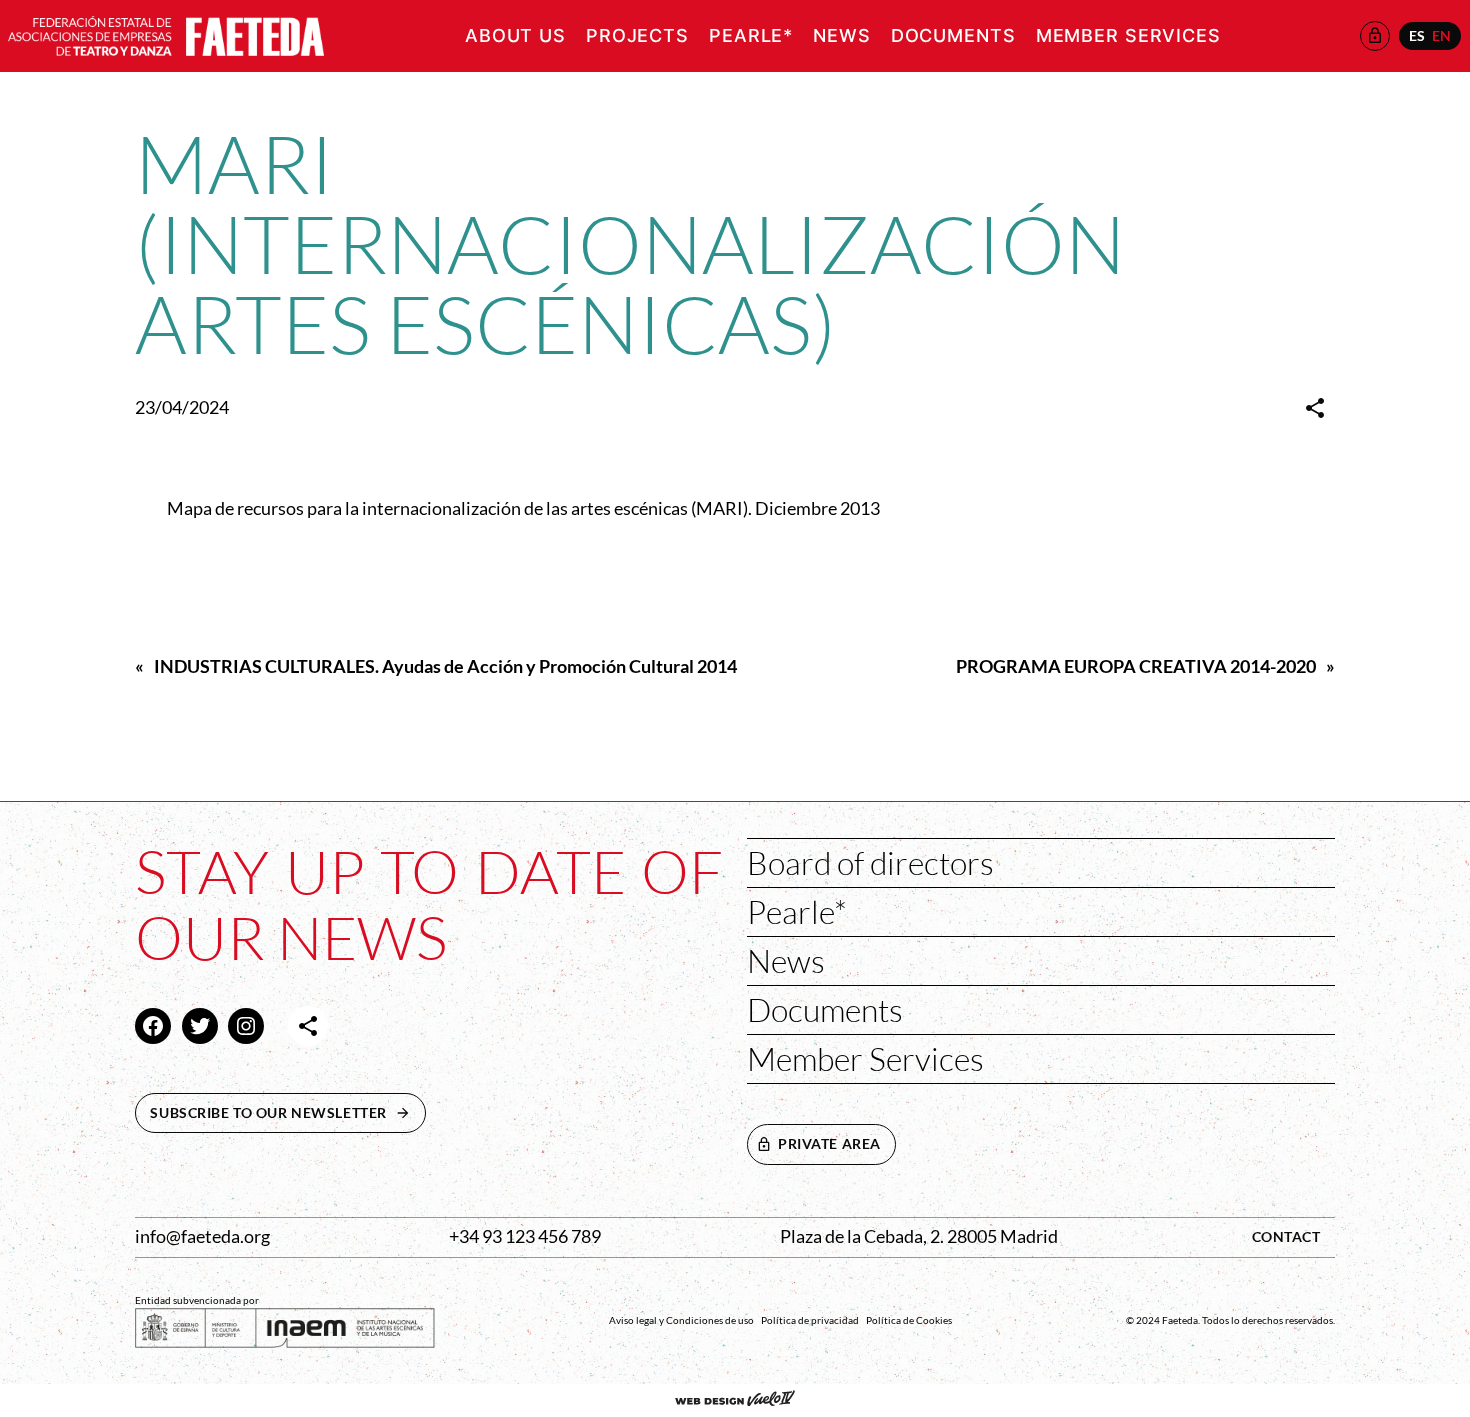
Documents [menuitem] (953, 35)
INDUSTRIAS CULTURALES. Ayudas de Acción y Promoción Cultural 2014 (445, 666)
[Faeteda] (166, 33)
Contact (1286, 1236)
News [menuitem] (842, 35)
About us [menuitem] (515, 35)
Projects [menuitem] (637, 35)
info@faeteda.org (202, 1236)
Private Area (829, 1143)
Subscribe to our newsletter (288, 1112)
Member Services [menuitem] (1128, 35)
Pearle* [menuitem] (751, 35)
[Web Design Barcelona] (735, 1400)
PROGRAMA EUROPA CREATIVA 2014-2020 (1136, 666)
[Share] (1315, 408)
